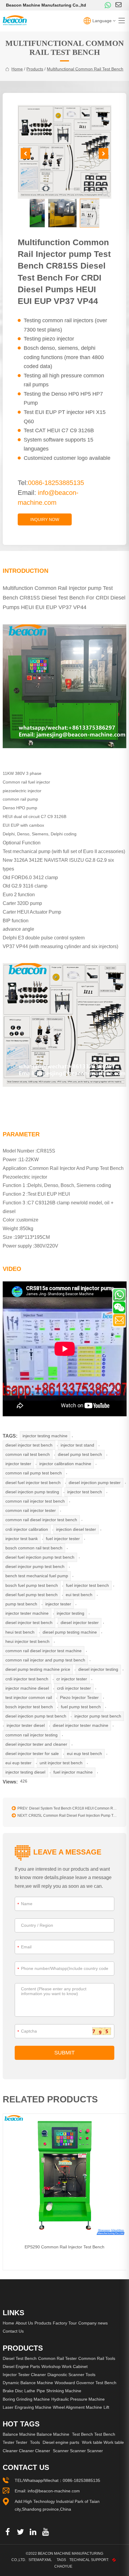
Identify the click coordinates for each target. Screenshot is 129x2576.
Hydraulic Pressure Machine (78, 2399)
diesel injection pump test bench (36, 1716)
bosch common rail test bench (34, 1548)
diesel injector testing (98, 1669)
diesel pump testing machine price (38, 1669)
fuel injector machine (73, 1772)
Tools (35, 2442)
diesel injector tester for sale (32, 1754)
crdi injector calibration (27, 1529)
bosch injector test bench (29, 1707)
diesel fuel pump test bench (31, 1595)
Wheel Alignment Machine (77, 2407)
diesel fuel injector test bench (33, 1483)
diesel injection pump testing (32, 1492)
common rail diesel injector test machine (43, 1651)
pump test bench (21, 1604)
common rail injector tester (31, 1510)
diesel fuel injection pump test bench (40, 1557)
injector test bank (22, 1539)
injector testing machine (45, 1436)
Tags (61, 2560)
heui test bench (20, 1632)
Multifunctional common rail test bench (85, 69)
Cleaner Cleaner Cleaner (26, 2451)
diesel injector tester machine (81, 1725)
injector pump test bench (98, 1716)
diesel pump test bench (80, 1454)
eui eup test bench (84, 1754)
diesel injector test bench (29, 1445)
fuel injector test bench (87, 1585)
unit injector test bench (61, 1763)
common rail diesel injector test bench (41, 1520)
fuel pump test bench (81, 1707)
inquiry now (45, 519)
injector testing (70, 1613)
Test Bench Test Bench (94, 2434)
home (17, 69)
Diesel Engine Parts (21, 2366)
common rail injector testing (31, 1735)
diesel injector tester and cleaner (36, 1744)
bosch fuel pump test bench (32, 1585)
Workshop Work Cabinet (64, 2366)
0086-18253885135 (81, 2480)
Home (8, 2323)
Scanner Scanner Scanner (78, 2451)
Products (35, 69)
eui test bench (79, 1595)
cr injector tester (72, 1679)
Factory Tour (65, 2323)
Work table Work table (103, 2442)
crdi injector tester (74, 1688)
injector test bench (85, 1492)
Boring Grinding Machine (26, 2399)
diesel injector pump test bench (35, 1566)
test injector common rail (29, 1697)
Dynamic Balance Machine (28, 2383)
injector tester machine (27, 1613)
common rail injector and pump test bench (45, 1660)
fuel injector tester (63, 1539)
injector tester (18, 1464)
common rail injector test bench (35, 1501)
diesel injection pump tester (95, 1483)
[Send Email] (119, 1320)
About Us (24, 2323)
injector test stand (77, 1445)
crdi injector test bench (27, 1679)
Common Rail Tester (57, 2358)
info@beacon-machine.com (54, 2491)
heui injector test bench (27, 1641)
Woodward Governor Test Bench (85, 2383)
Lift (106, 2407)
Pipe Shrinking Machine (59, 2391)
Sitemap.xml (40, 2560)
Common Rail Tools (97, 2358)
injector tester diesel (26, 1725)
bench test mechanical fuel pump (37, 1576)
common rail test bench (28, 1454)
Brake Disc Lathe (19, 2391)
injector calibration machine (65, 1464)
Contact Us (13, 2331)
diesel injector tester (80, 1623)
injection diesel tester (76, 1529)
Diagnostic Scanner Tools (71, 2375)
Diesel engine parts (61, 2442)
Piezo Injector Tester (79, 1697)
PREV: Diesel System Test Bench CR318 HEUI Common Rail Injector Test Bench (69, 1808)
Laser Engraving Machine (27, 2407)
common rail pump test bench (34, 1473)
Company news (93, 2323)
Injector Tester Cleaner (24, 2375)
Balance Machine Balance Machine (36, 2434)
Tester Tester (15, 2442)
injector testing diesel (25, 1772)
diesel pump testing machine (70, 1632)
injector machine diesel (27, 1688)
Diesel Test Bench (20, 2358)
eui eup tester (18, 1763)
